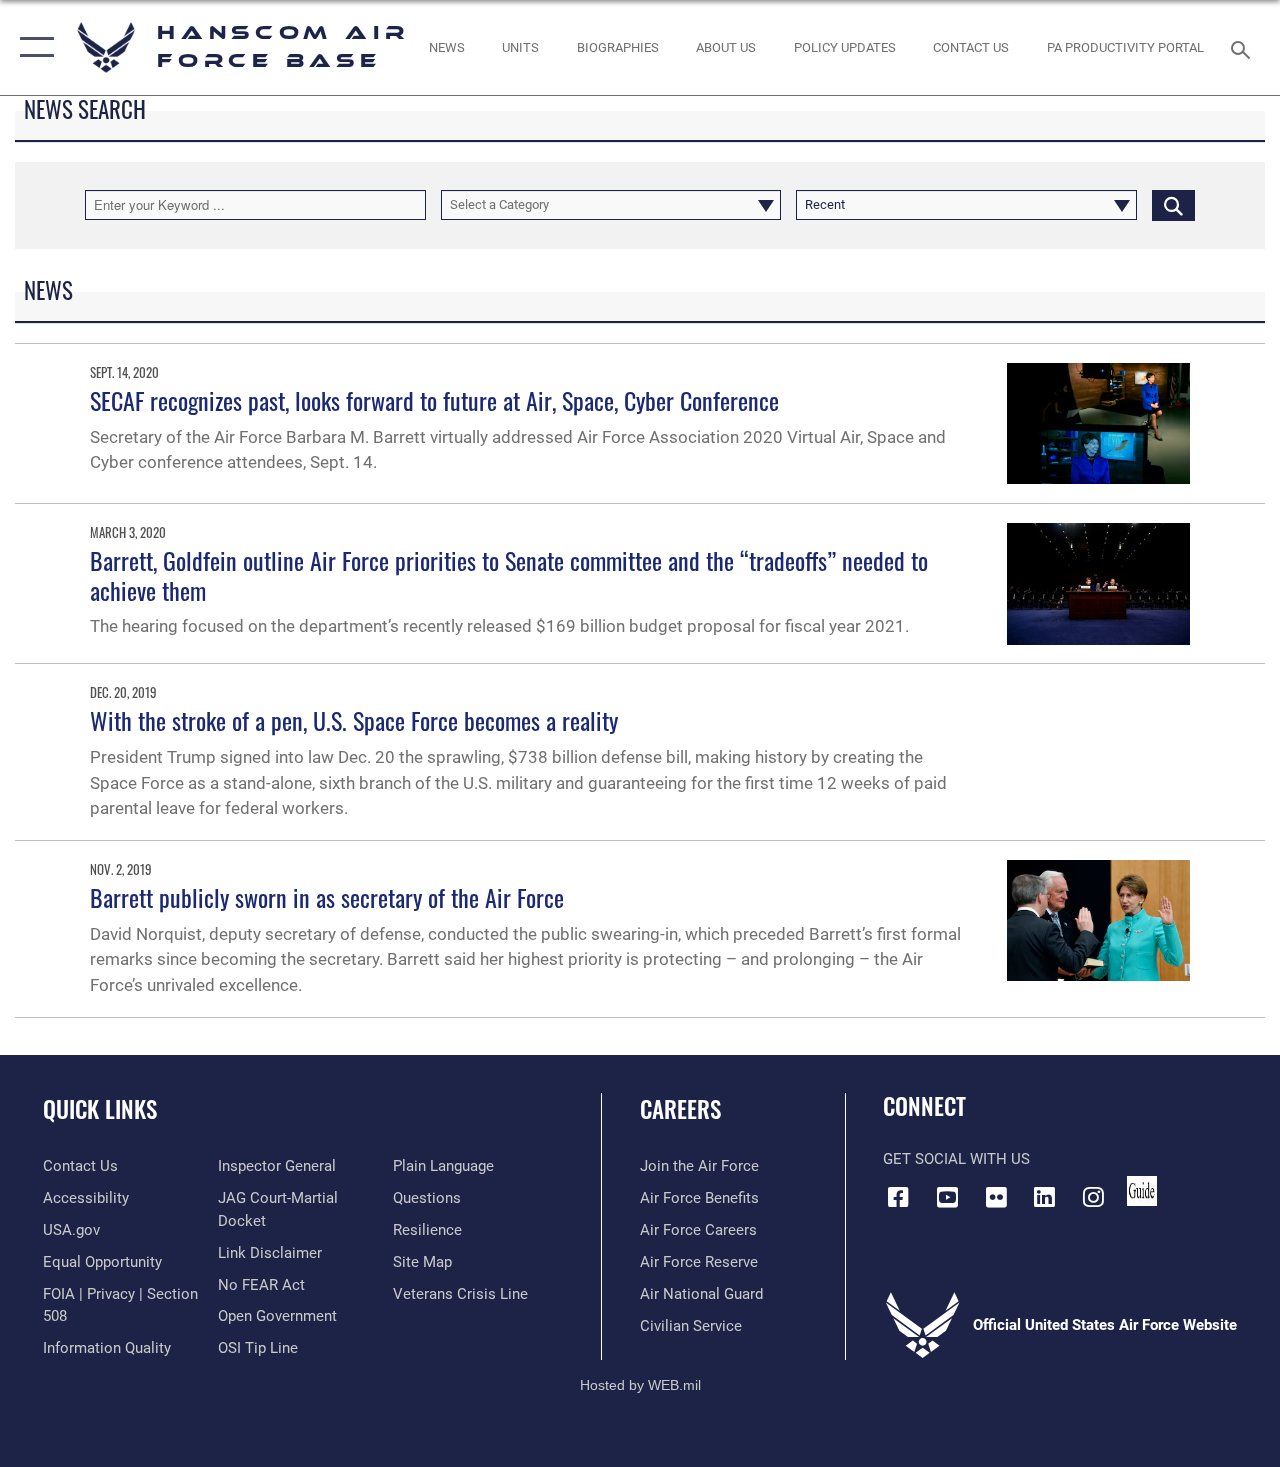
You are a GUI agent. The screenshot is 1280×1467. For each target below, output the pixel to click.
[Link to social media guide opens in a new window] (1142, 1191)
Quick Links (100, 1109)
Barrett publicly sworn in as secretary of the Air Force (327, 897)
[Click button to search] (1173, 205)
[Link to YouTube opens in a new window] (947, 1197)
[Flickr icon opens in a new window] (996, 1197)
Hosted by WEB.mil (640, 1385)
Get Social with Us (956, 1159)
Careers (680, 1109)
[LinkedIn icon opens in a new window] (1045, 1197)
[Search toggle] (1244, 47)
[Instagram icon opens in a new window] (1094, 1197)
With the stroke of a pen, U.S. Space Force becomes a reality (354, 720)
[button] (32, 47)
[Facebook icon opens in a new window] (898, 1197)
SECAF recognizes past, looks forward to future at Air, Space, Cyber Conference (434, 400)
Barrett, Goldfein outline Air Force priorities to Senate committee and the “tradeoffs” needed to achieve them (509, 574)
